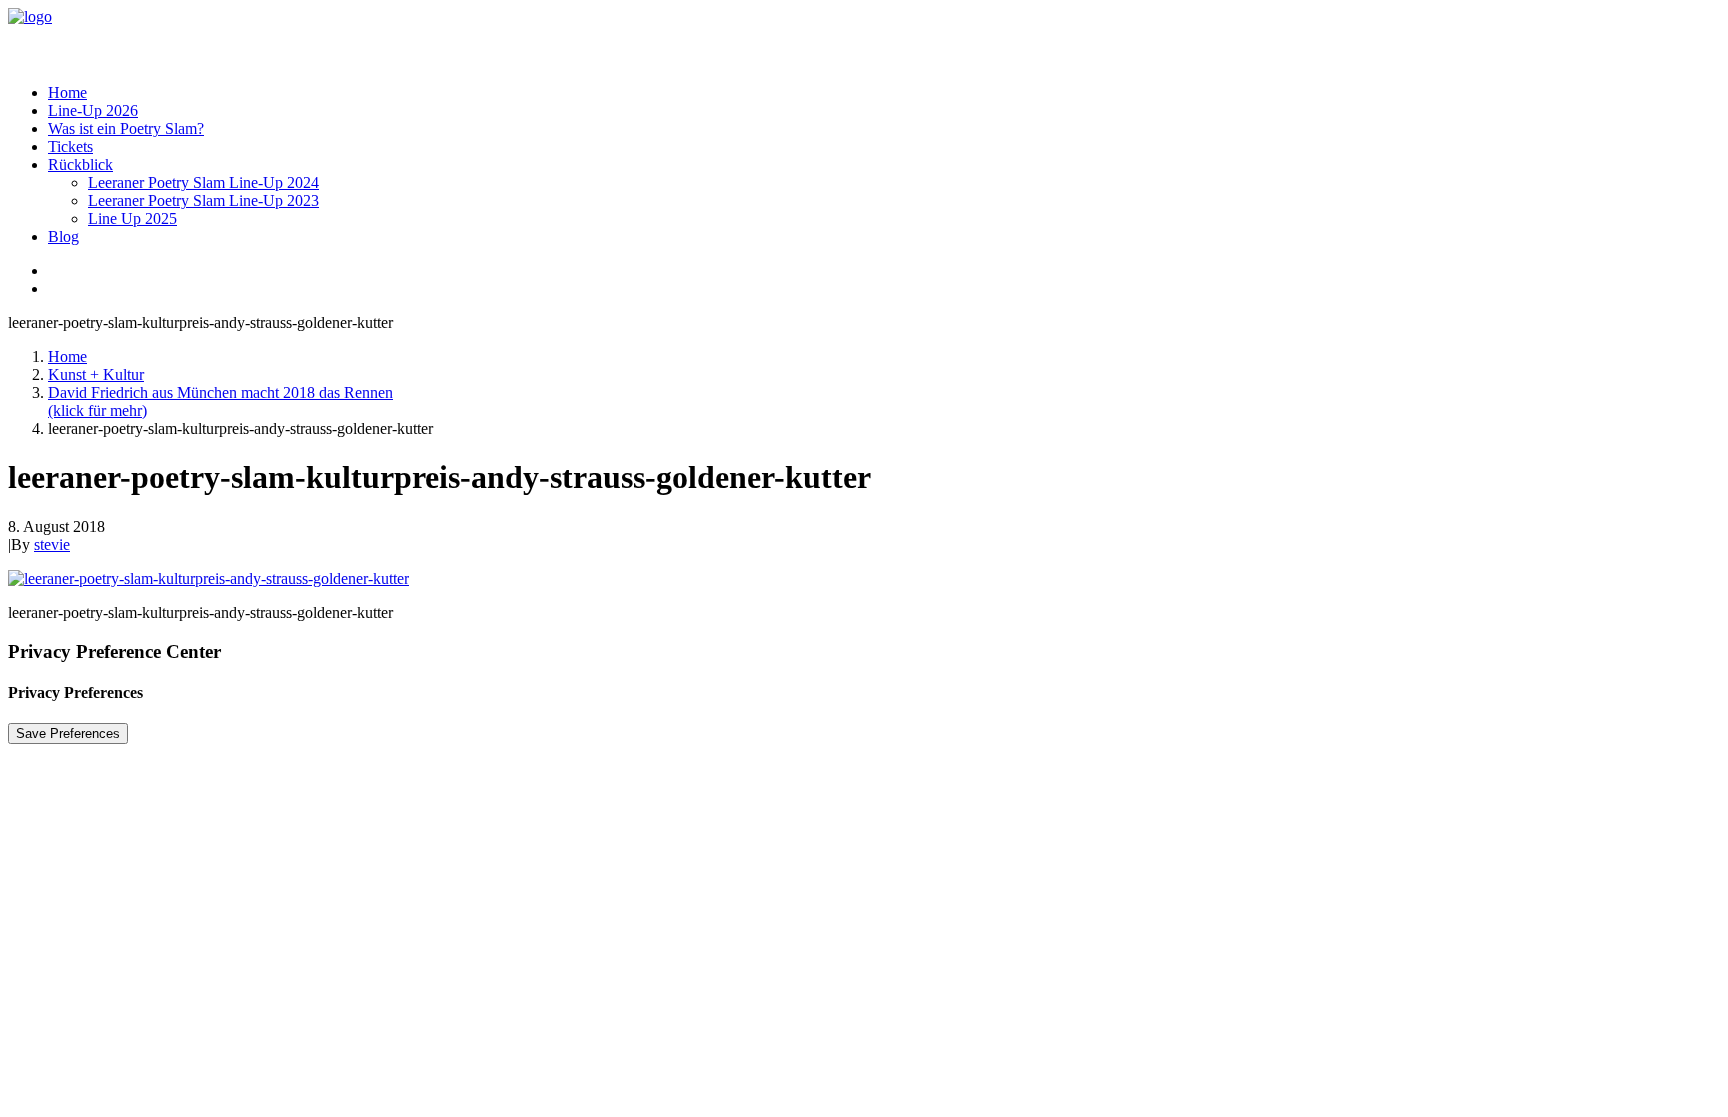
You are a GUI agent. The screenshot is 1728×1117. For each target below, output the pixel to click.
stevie (52, 544)
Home (67, 92)
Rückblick (80, 164)
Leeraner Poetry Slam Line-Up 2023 (203, 200)
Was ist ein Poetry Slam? (126, 128)
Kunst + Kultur (96, 374)
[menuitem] (884, 93)
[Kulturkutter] (864, 38)
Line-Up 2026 (93, 110)
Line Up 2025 (132, 218)
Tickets (70, 146)
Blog (63, 236)
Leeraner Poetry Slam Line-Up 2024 (203, 182)
